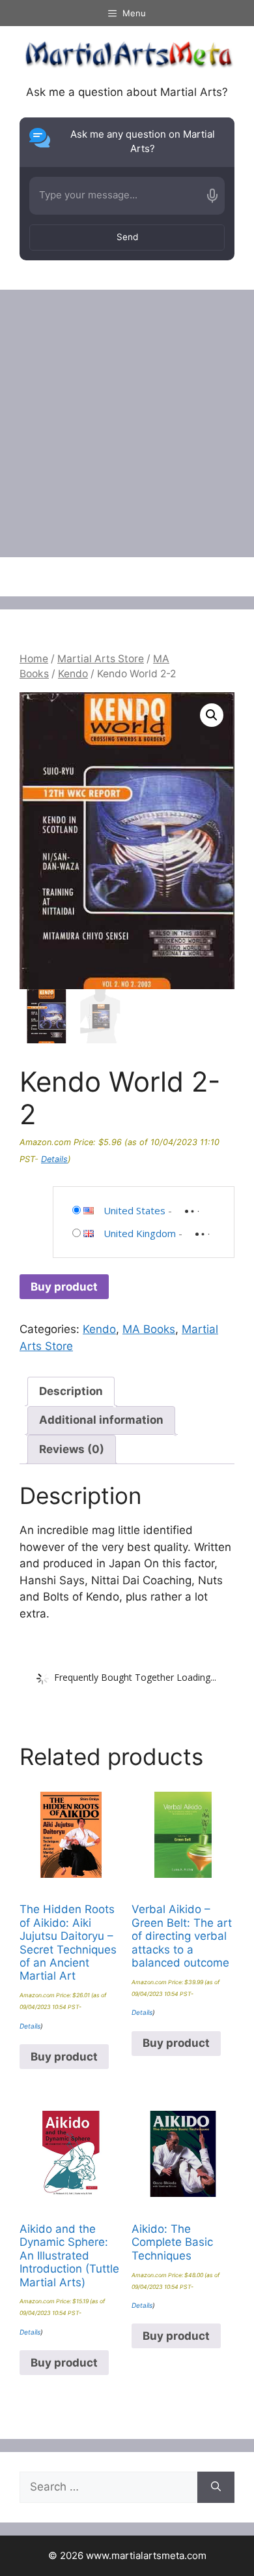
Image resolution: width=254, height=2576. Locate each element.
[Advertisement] (127, 423)
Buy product (64, 1287)
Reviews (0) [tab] (72, 1449)
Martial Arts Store (101, 659)
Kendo (73, 674)
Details (54, 1159)
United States (134, 1210)
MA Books (149, 1329)
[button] (212, 715)
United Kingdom (140, 1233)
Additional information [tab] (101, 1420)
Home (34, 659)
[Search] (216, 2487)
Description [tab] (71, 1391)
